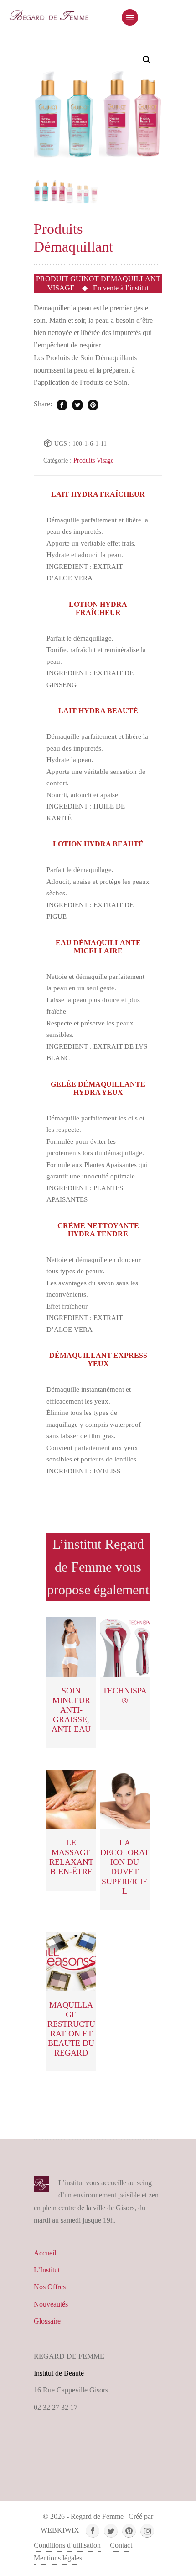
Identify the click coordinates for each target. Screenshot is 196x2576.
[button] (147, 60)
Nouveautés (51, 2304)
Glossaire (47, 2321)
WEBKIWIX (61, 2530)
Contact (121, 2545)
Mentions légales (58, 2558)
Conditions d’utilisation (67, 2545)
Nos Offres (50, 2287)
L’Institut (47, 2270)
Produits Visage (93, 460)
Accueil (45, 2253)
